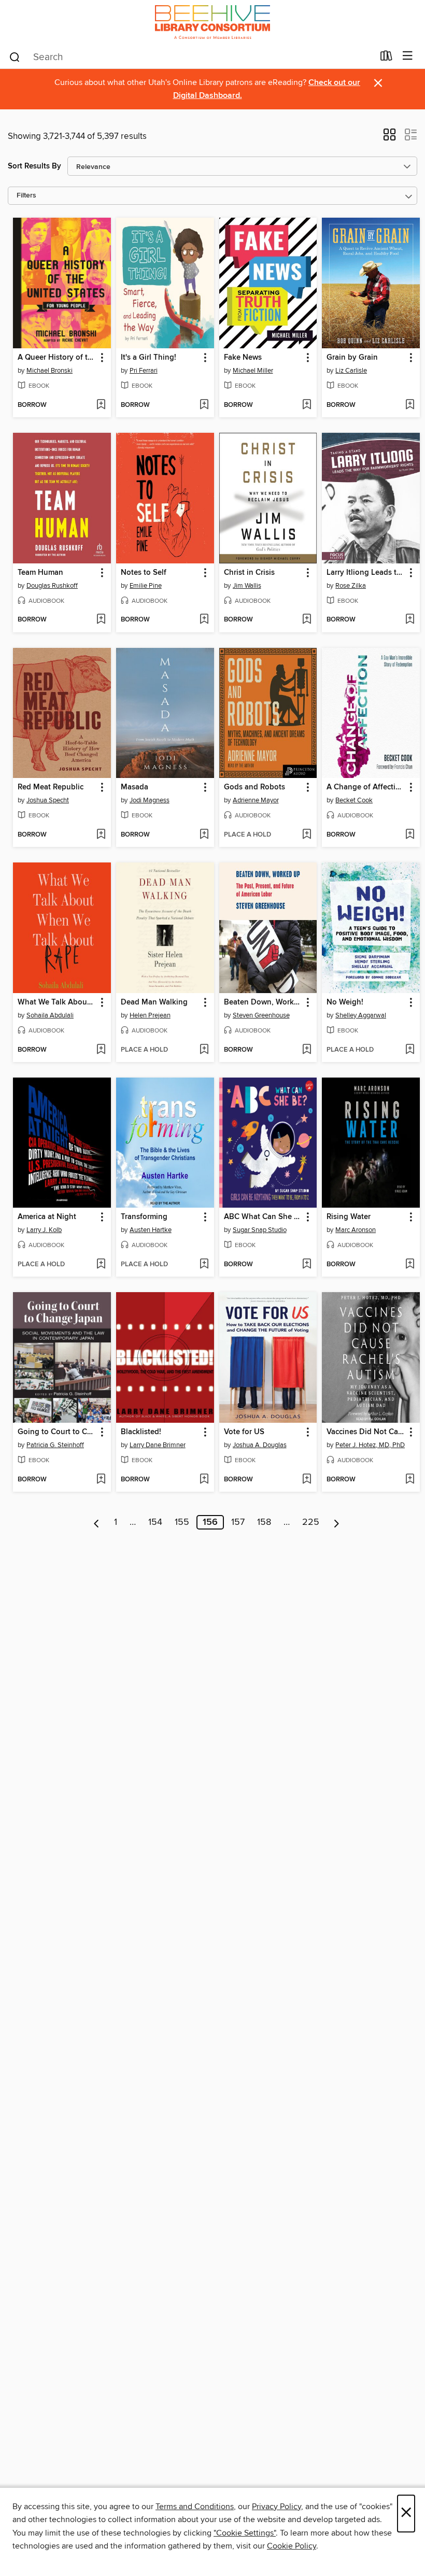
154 (155, 1522)
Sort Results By (34, 166)
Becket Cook (354, 800)
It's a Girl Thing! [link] (148, 358)
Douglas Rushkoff (52, 586)
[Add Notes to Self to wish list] (204, 620)
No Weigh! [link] (345, 1002)
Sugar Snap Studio (260, 1230)
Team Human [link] (40, 573)
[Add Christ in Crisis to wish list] (307, 620)
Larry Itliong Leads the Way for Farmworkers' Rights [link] (366, 573)
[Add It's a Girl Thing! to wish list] (204, 405)
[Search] (15, 56)
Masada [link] (134, 787)
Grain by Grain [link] (352, 358)
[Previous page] (97, 1522)
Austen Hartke (151, 1230)
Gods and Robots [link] (254, 787)
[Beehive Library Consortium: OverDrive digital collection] (212, 22)
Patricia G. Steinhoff (55, 1445)
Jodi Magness (150, 800)
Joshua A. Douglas (260, 1445)
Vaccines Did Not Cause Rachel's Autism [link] (366, 1432)
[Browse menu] (408, 56)
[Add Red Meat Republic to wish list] (101, 835)
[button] (389, 138)
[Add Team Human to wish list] (101, 620)
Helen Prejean (150, 1015)
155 (182, 1522)
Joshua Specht (48, 800)
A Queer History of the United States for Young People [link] (57, 358)
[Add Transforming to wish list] (204, 1265)
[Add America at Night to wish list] (101, 1265)
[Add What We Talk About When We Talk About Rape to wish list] (101, 1050)
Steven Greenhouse (261, 1015)
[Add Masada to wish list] (204, 835)
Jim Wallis (247, 586)
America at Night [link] (47, 1217)
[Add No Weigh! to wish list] (410, 1050)
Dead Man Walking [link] (154, 1002)
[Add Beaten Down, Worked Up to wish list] (307, 1050)
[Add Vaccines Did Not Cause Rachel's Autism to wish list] (410, 1480)
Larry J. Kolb (44, 1230)
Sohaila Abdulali (50, 1015)
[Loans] (386, 58)
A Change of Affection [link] (366, 787)
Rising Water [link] (349, 1217)
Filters (26, 196)
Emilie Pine (146, 586)
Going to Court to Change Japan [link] (57, 1432)
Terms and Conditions (195, 2507)
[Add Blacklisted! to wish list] (204, 1480)
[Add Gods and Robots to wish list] (307, 835)
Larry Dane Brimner (158, 1445)
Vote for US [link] (244, 1432)
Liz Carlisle (351, 371)
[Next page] (337, 1522)
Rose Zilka (351, 586)
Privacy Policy (277, 2507)
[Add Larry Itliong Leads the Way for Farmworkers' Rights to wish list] (410, 620)
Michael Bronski (49, 371)
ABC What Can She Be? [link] (263, 1217)
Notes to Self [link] (144, 573)
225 (311, 1522)
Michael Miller (253, 371)
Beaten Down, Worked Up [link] (263, 1002)
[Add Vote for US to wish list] (307, 1480)
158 (264, 1522)
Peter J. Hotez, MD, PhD (370, 1445)
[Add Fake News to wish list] (307, 405)
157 (238, 1522)
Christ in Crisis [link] (249, 573)
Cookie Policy (292, 2546)
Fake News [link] (243, 358)
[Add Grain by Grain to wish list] (410, 405)
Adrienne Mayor (256, 800)
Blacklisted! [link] (141, 1432)
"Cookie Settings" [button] (245, 2533)
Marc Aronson (356, 1230)
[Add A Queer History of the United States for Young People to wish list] (101, 405)
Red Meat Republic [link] (51, 787)
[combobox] (191, 57)
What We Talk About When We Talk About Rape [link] (57, 1002)
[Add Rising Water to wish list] (410, 1265)
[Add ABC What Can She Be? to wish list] (307, 1265)
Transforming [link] (144, 1217)
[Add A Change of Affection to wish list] (410, 835)
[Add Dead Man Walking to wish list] (204, 1050)
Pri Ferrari (144, 371)
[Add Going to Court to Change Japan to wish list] (101, 1480)
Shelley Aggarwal (361, 1015)
